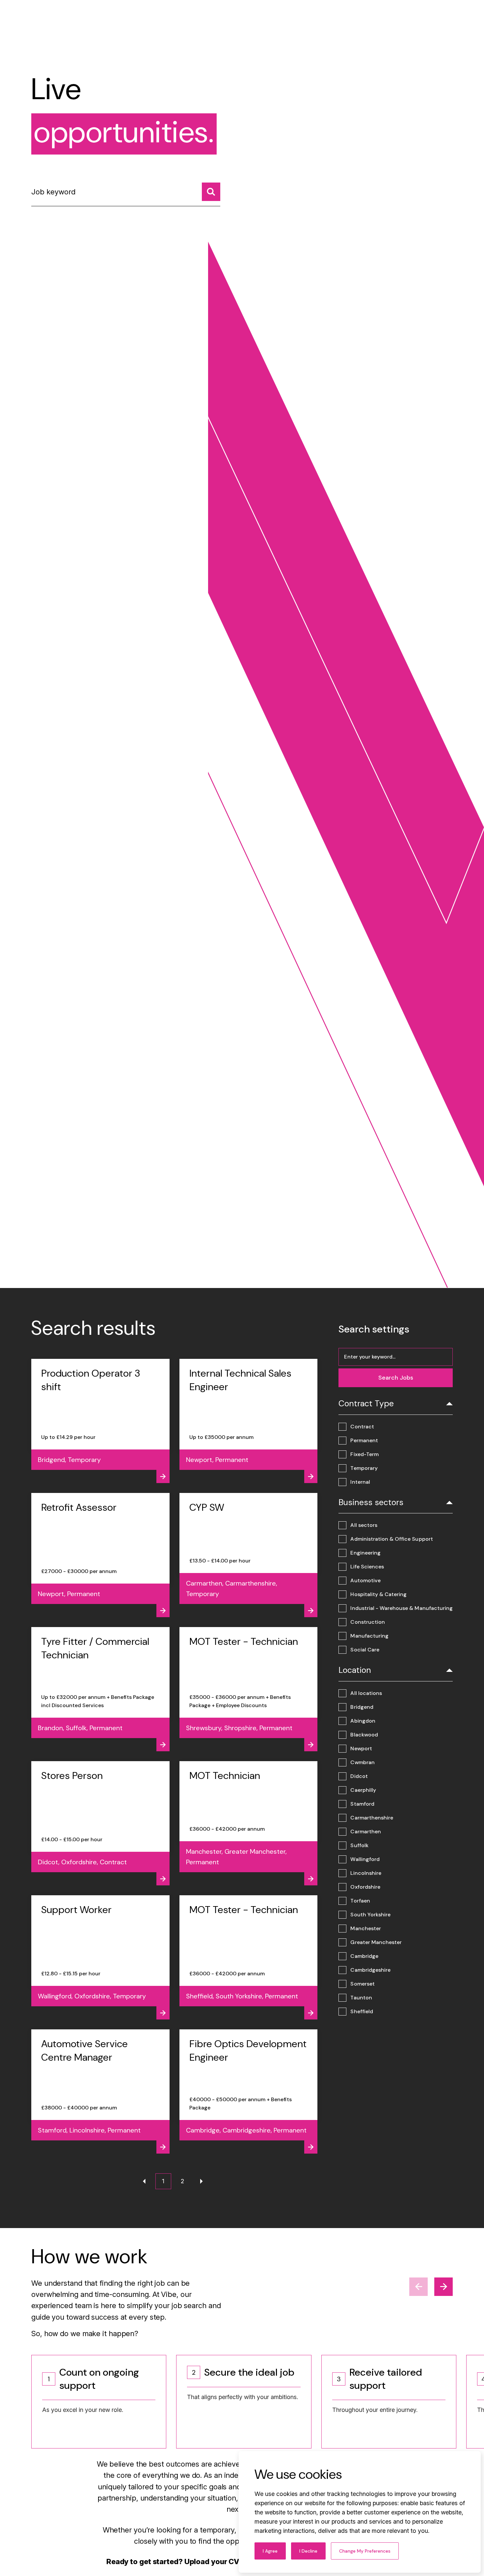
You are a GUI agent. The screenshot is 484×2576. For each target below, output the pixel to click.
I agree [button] (270, 2551)
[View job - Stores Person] (100, 1823)
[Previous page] (144, 2181)
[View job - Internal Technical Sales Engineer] (249, 1421)
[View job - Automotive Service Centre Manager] (100, 2091)
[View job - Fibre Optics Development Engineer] (249, 2091)
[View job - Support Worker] (100, 1957)
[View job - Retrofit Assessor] (100, 1555)
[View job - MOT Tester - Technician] (249, 1689)
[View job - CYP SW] (249, 1555)
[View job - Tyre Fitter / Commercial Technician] (100, 1689)
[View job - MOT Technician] (249, 1823)
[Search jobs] (211, 192)
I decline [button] (308, 2551)
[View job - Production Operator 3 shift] (100, 1421)
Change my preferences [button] (365, 2551)
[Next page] (202, 2181)
